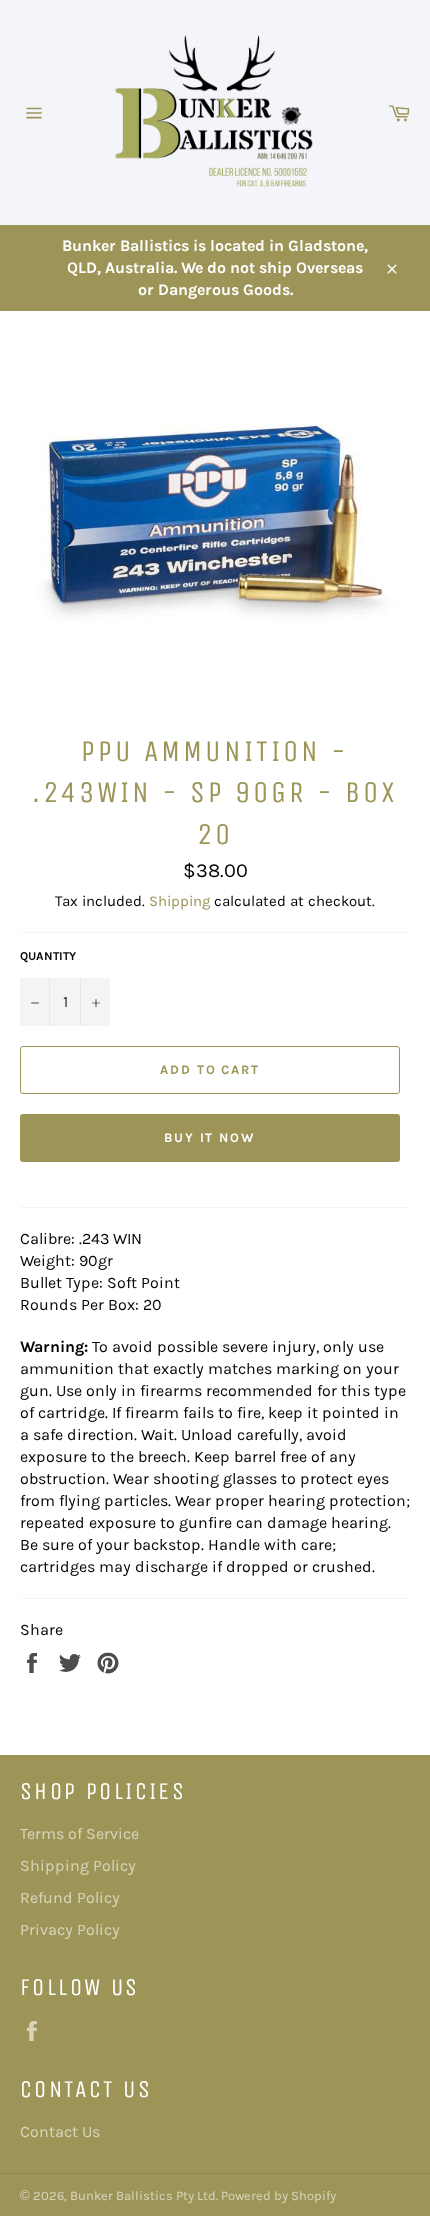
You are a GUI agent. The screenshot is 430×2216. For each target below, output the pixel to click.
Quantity (48, 956)
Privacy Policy (70, 1929)
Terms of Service (79, 1833)
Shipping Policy (78, 1865)
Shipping (179, 901)
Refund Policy (70, 1897)
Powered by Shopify (278, 2195)
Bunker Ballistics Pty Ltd (143, 2195)
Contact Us (60, 2131)
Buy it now (210, 1137)
